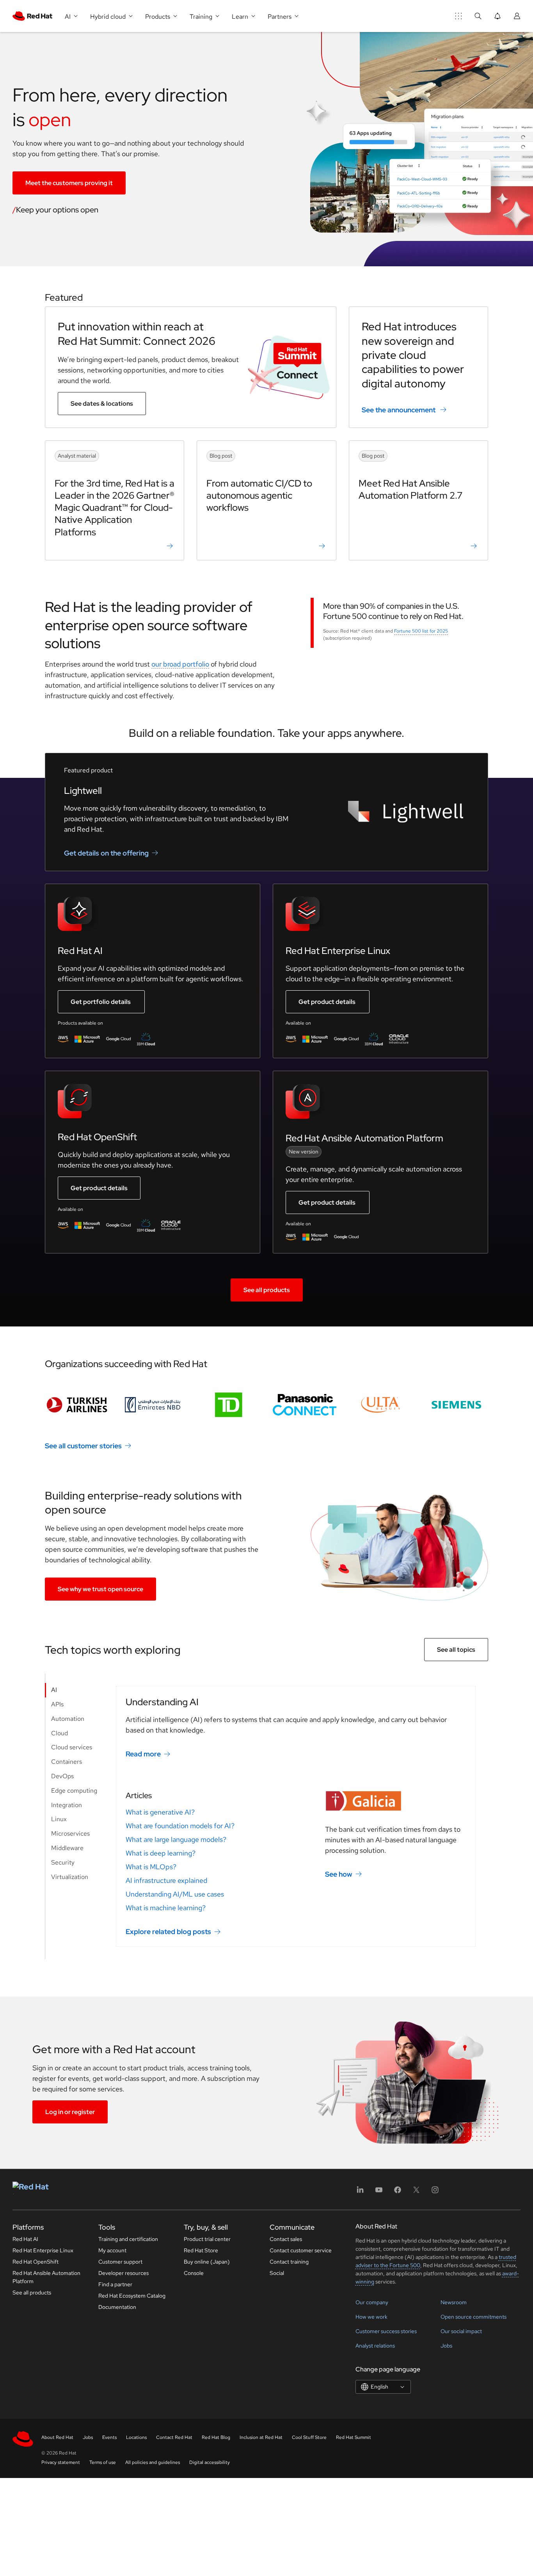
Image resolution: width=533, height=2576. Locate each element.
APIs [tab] (57, 1704)
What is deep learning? (161, 1853)
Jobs (446, 2346)
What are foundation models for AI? (180, 1826)
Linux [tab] (59, 1819)
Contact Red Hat (174, 2437)
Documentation (117, 2307)
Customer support (120, 2262)
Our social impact (461, 2331)
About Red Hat (57, 2437)
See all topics (456, 1650)
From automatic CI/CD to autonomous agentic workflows (259, 495)
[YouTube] (379, 2192)
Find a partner (115, 2284)
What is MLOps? (151, 1867)
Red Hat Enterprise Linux (43, 2250)
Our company (372, 2302)
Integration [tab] (67, 1805)
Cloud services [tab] (72, 1747)
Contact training (289, 2262)
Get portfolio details (101, 1002)
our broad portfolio (180, 664)
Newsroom (454, 2302)
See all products (267, 1290)
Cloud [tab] (60, 1733)
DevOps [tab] (62, 1776)
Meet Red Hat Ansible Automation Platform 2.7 (410, 489)
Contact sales (286, 2239)
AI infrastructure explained (166, 1880)
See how (339, 1874)
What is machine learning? (166, 1908)
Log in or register (70, 2112)
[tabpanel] (296, 1816)
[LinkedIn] (360, 2192)
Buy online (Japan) (207, 2262)
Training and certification (128, 2239)
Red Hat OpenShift (36, 2262)
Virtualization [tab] (70, 1877)
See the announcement (399, 410)
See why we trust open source (100, 1589)
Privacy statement (61, 2462)
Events (109, 2437)
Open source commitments (473, 2317)
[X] (416, 2192)
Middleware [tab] (67, 1848)
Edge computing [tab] (74, 1791)
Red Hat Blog (216, 2437)
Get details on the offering (106, 853)
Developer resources (123, 2273)
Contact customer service (301, 2250)
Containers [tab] (67, 1762)
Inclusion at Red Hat (261, 2437)
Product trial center (207, 2239)
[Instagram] (435, 2192)
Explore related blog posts (168, 1932)
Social (277, 2273)
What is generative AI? (160, 1812)
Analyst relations (375, 2346)
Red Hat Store (201, 2250)
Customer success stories (386, 2331)
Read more (143, 1754)
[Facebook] (398, 2192)
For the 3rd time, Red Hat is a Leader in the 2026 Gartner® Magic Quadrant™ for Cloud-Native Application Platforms (115, 508)
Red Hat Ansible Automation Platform (46, 2277)
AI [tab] (54, 1690)
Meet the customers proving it (69, 183)
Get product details (327, 1002)
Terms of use (103, 2462)
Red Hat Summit (354, 2437)
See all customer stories (83, 1445)
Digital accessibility (210, 2462)
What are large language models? (176, 1839)
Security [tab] (63, 1862)
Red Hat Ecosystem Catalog (132, 2296)
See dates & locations (102, 404)
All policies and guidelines (153, 2462)
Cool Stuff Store (309, 2437)
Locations (136, 2437)
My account (112, 2250)
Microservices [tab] (70, 1834)
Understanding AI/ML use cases (175, 1894)
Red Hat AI (25, 2239)
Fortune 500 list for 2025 (421, 631)
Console (194, 2273)
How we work (371, 2317)
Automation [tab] (68, 1719)
